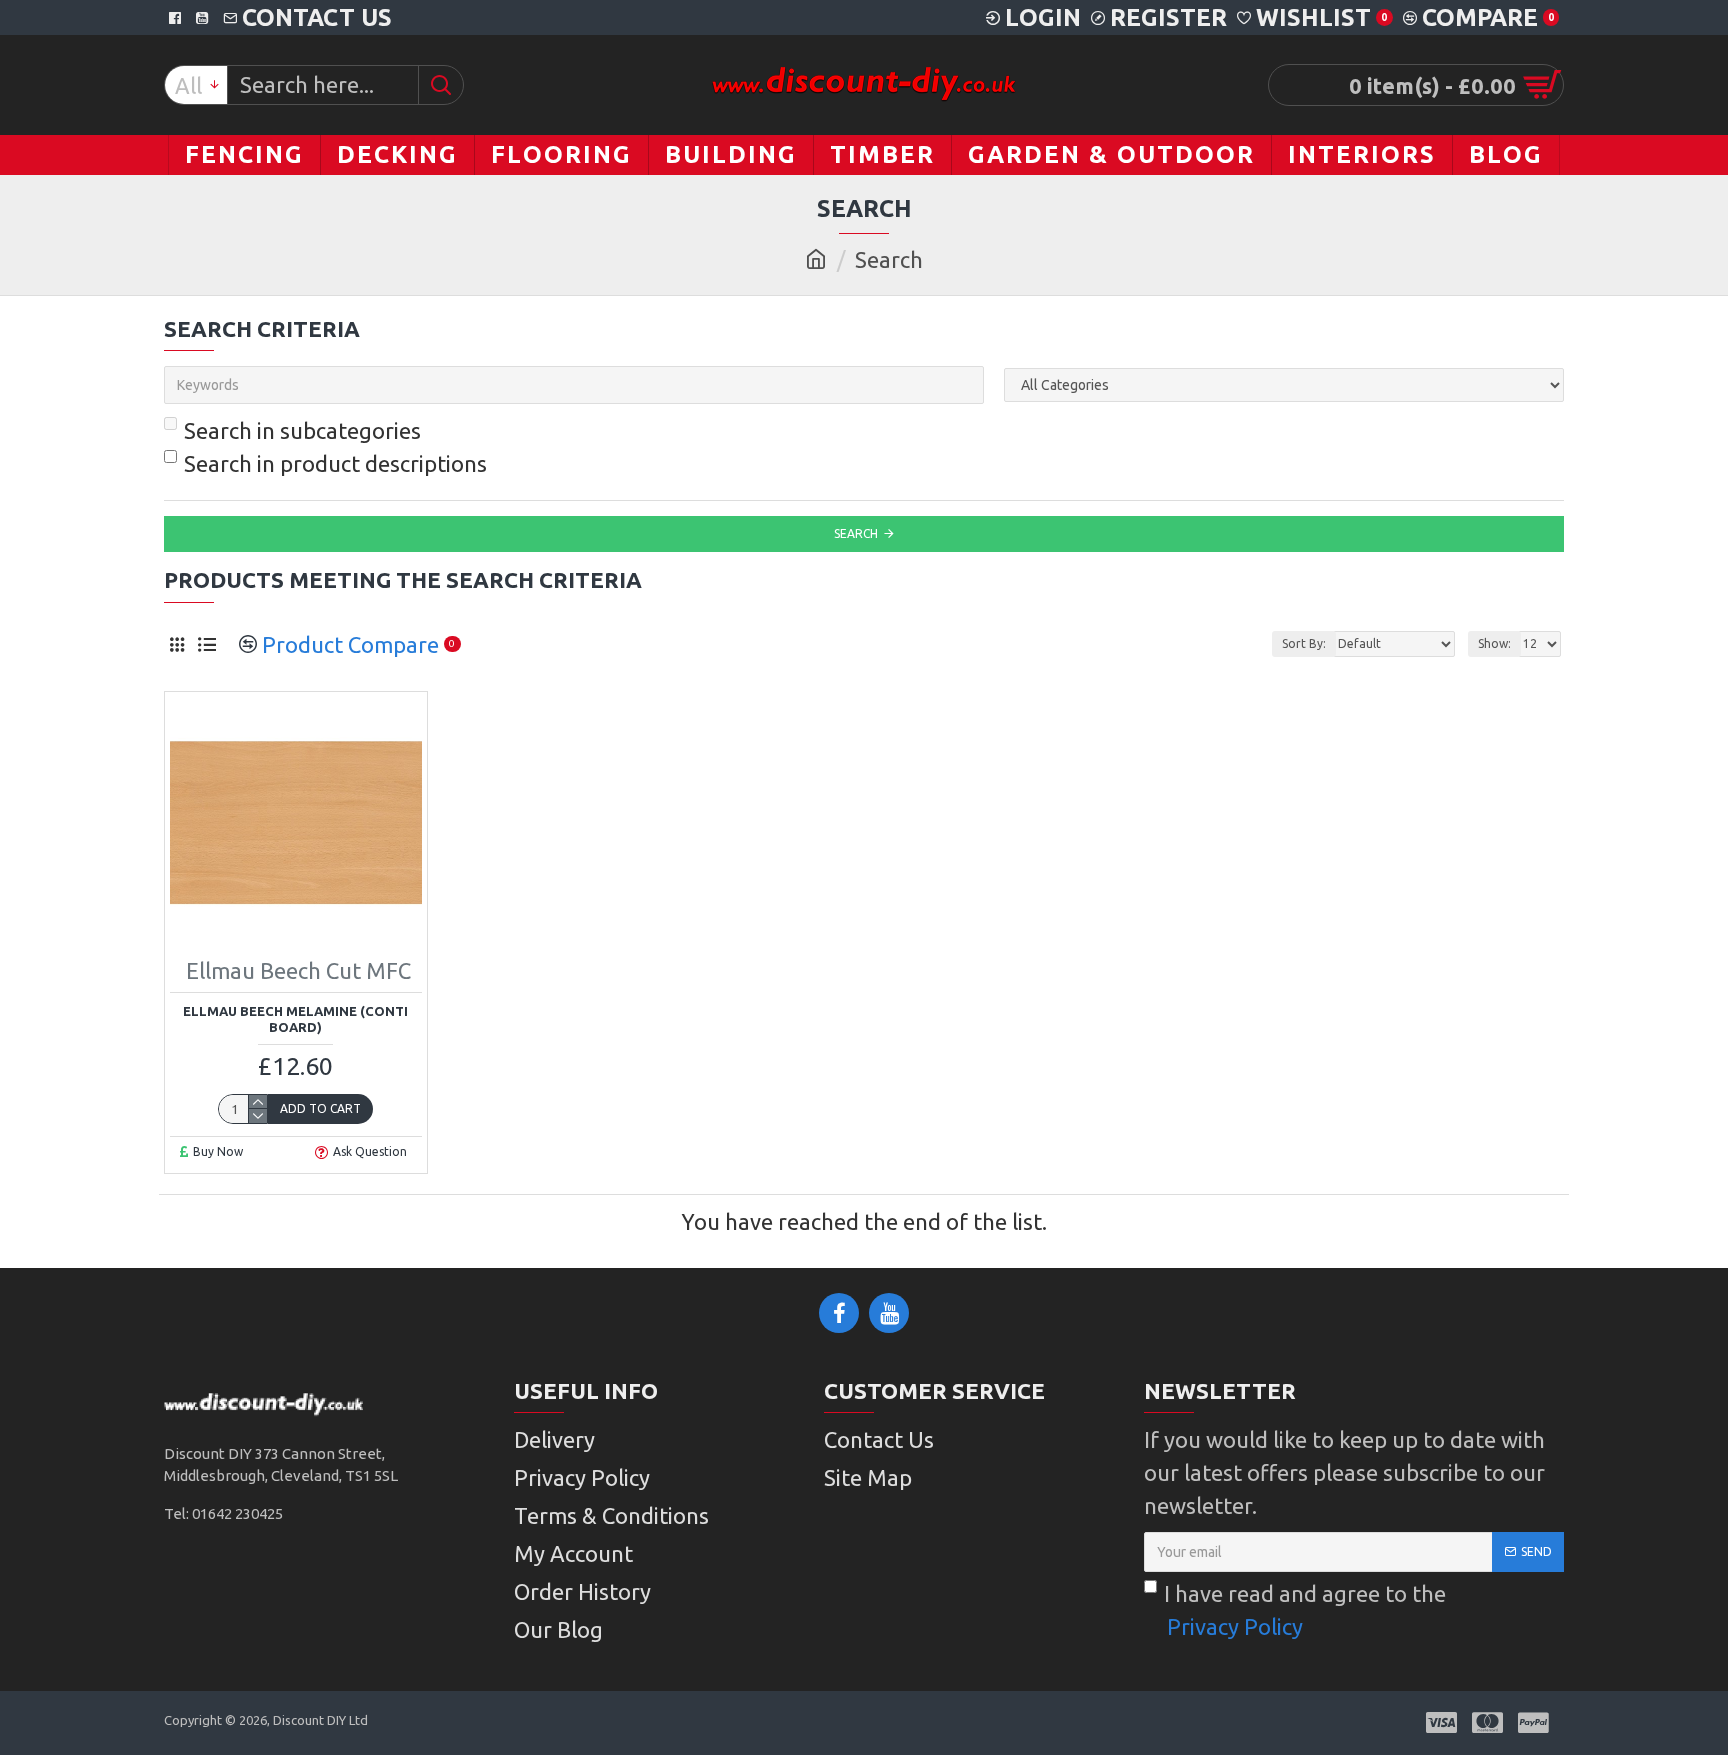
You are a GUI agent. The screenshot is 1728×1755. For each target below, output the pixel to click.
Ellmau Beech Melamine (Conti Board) (295, 1019)
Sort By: (1304, 643)
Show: (1494, 643)
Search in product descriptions (335, 463)
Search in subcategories (302, 430)
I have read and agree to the (1305, 1610)
